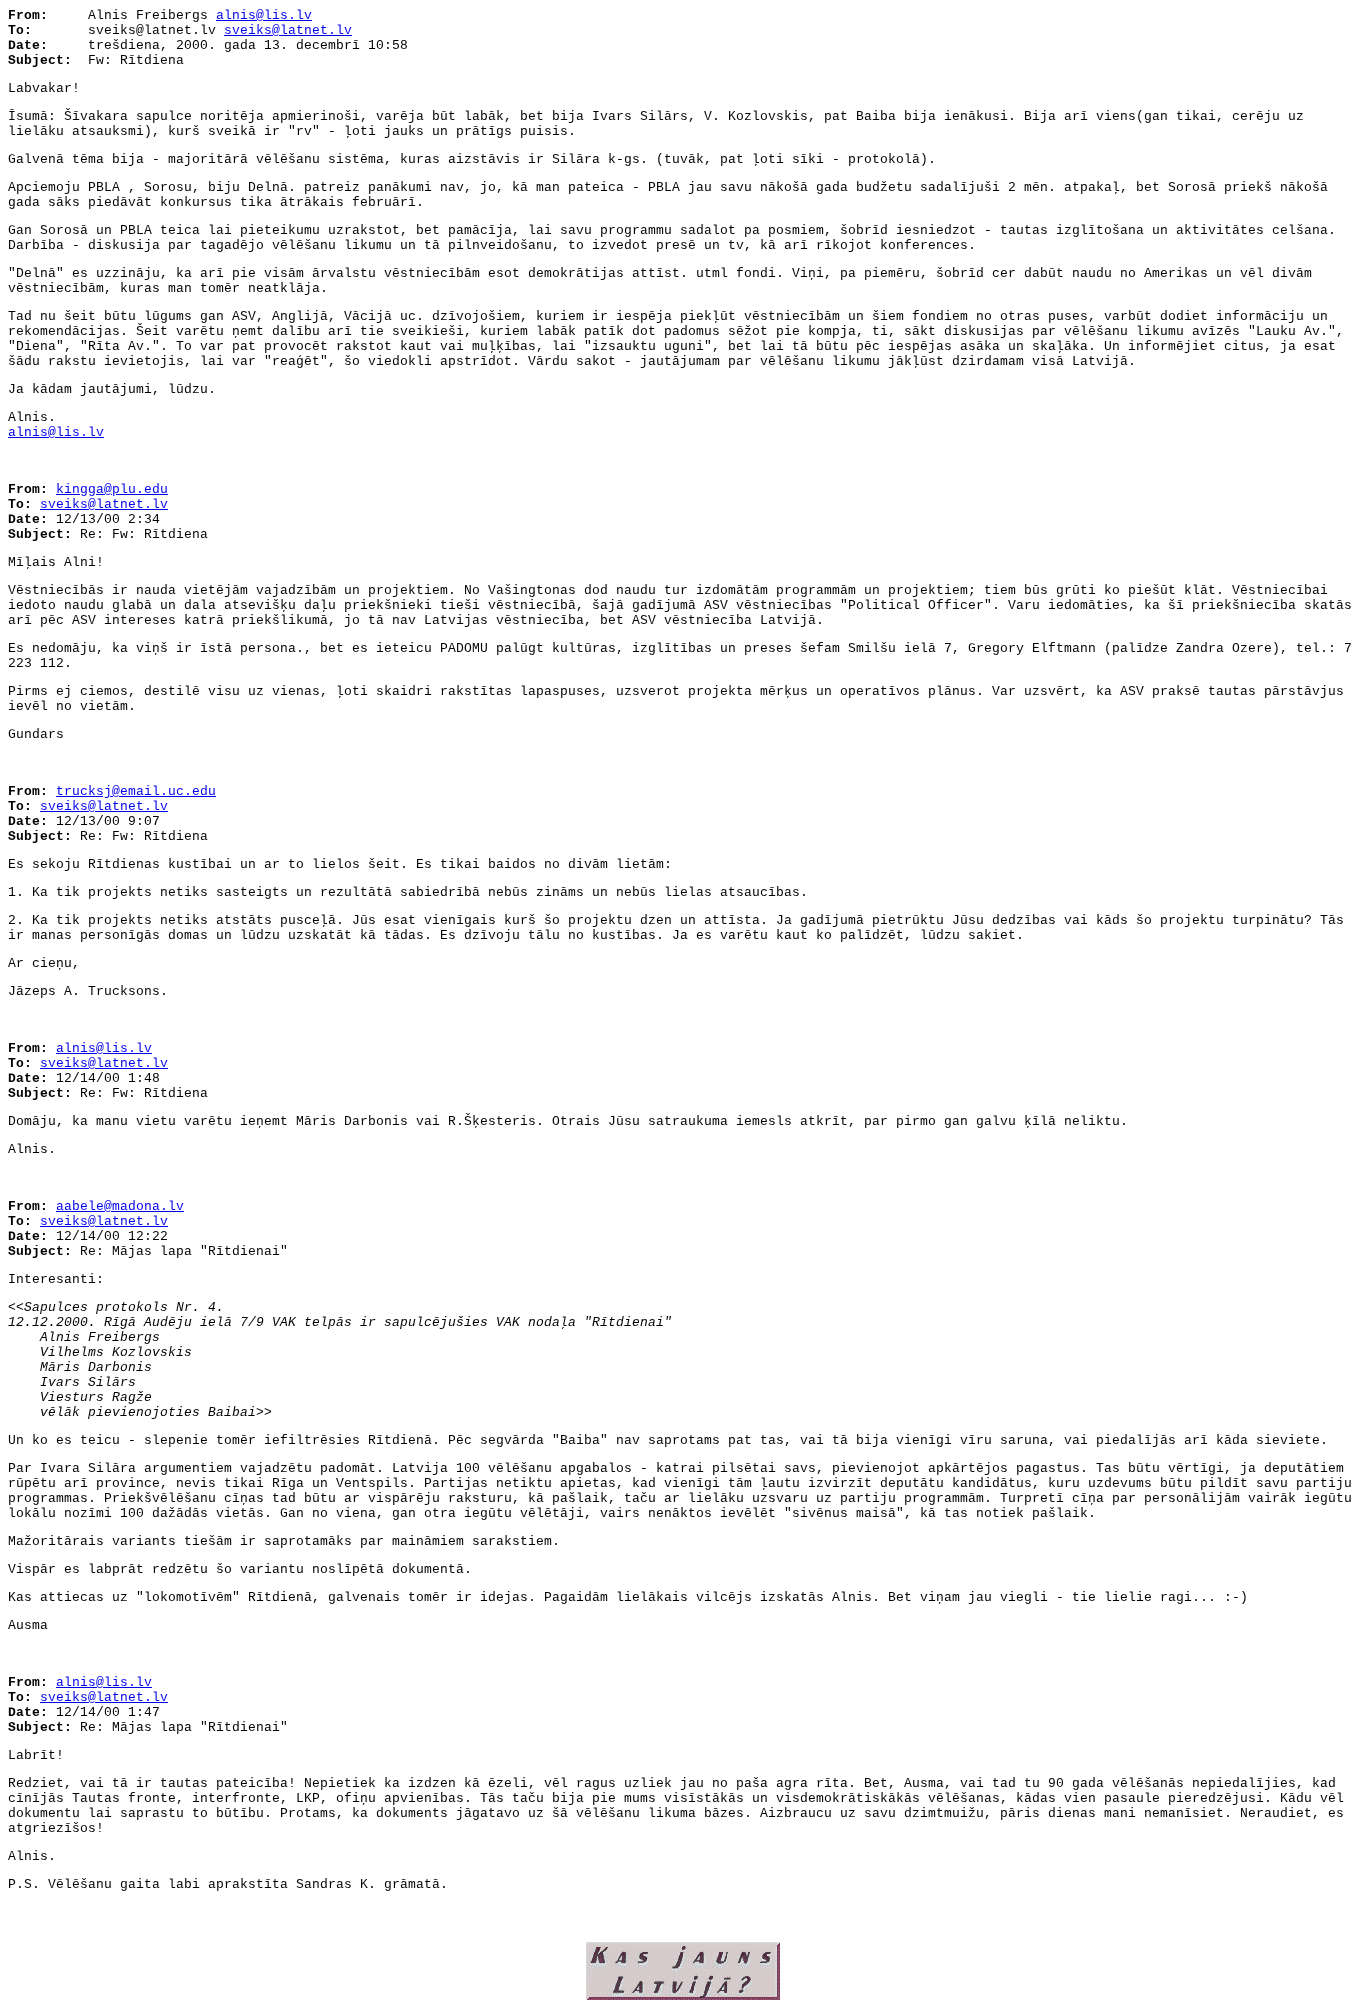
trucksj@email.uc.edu (136, 791)
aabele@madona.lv (120, 1206)
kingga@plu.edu (112, 489)
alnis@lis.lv (264, 15)
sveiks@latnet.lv (288, 30)
